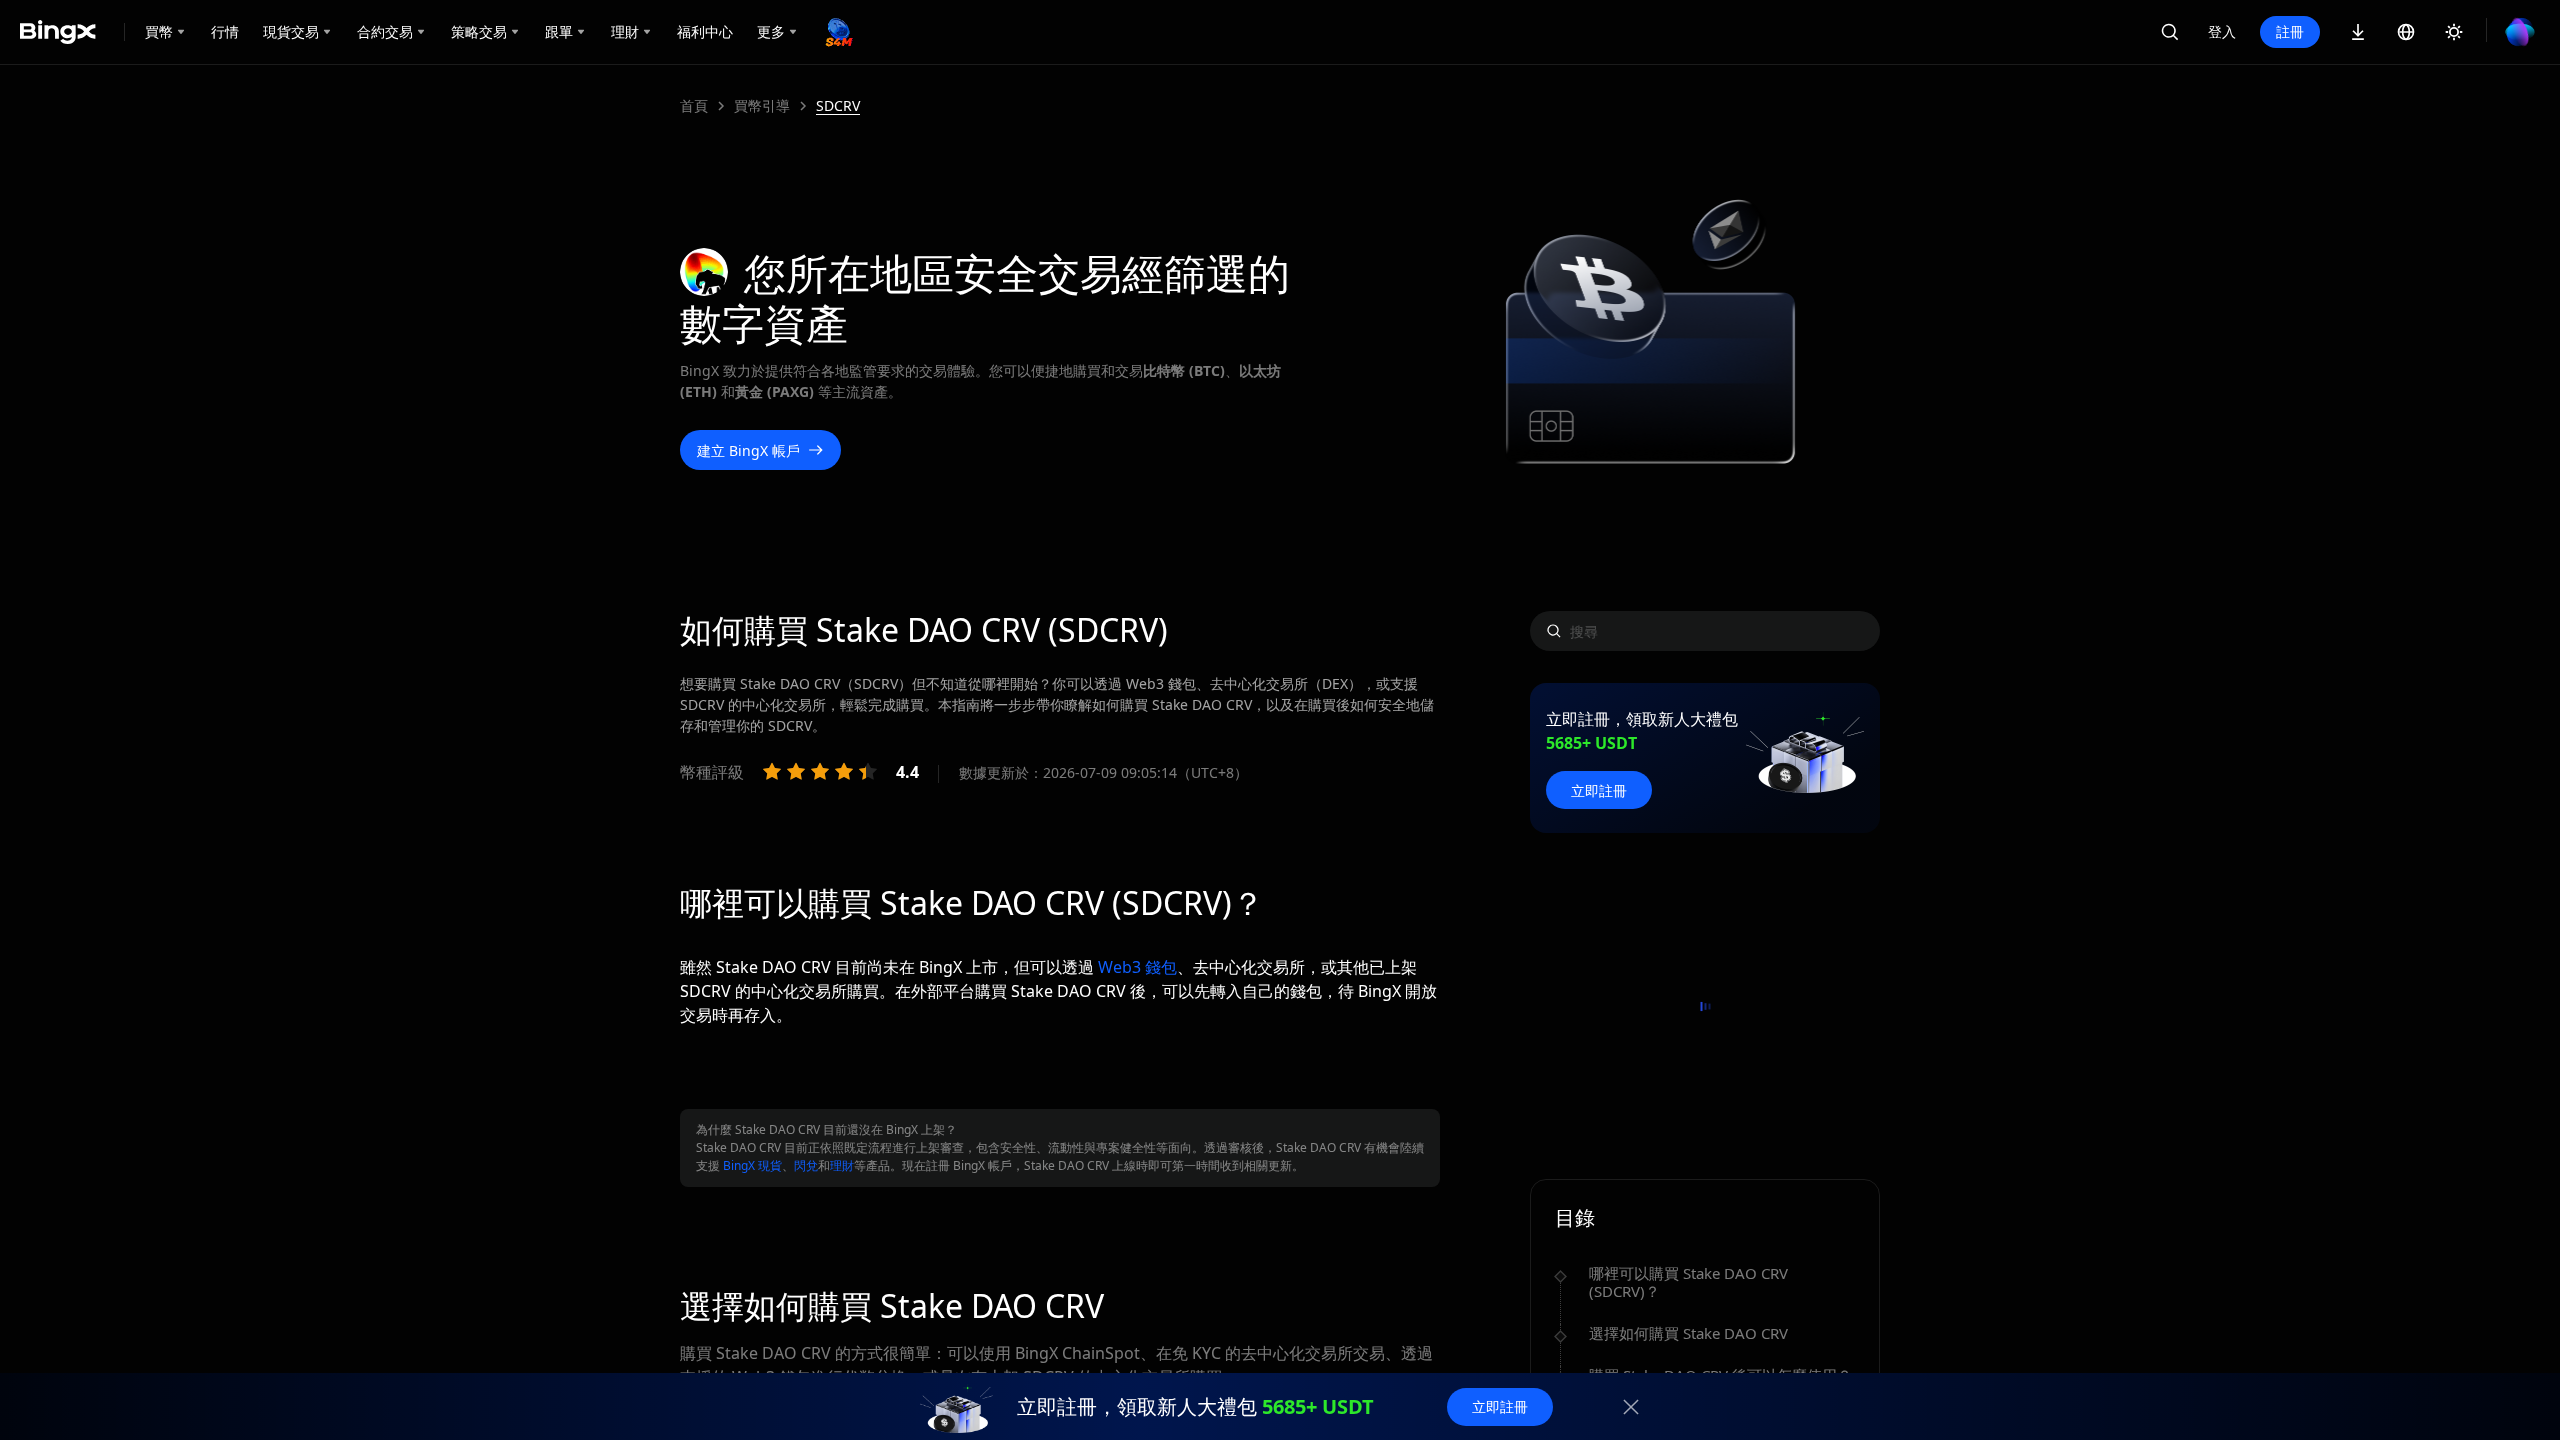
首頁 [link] (694, 106)
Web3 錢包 (1137, 967)
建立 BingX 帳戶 (748, 450)
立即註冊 (1599, 790)
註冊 (2290, 31)
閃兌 (806, 1165)
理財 (842, 1165)
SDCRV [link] (838, 106)
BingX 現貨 (752, 1165)
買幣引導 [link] (762, 106)
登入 (2222, 31)
